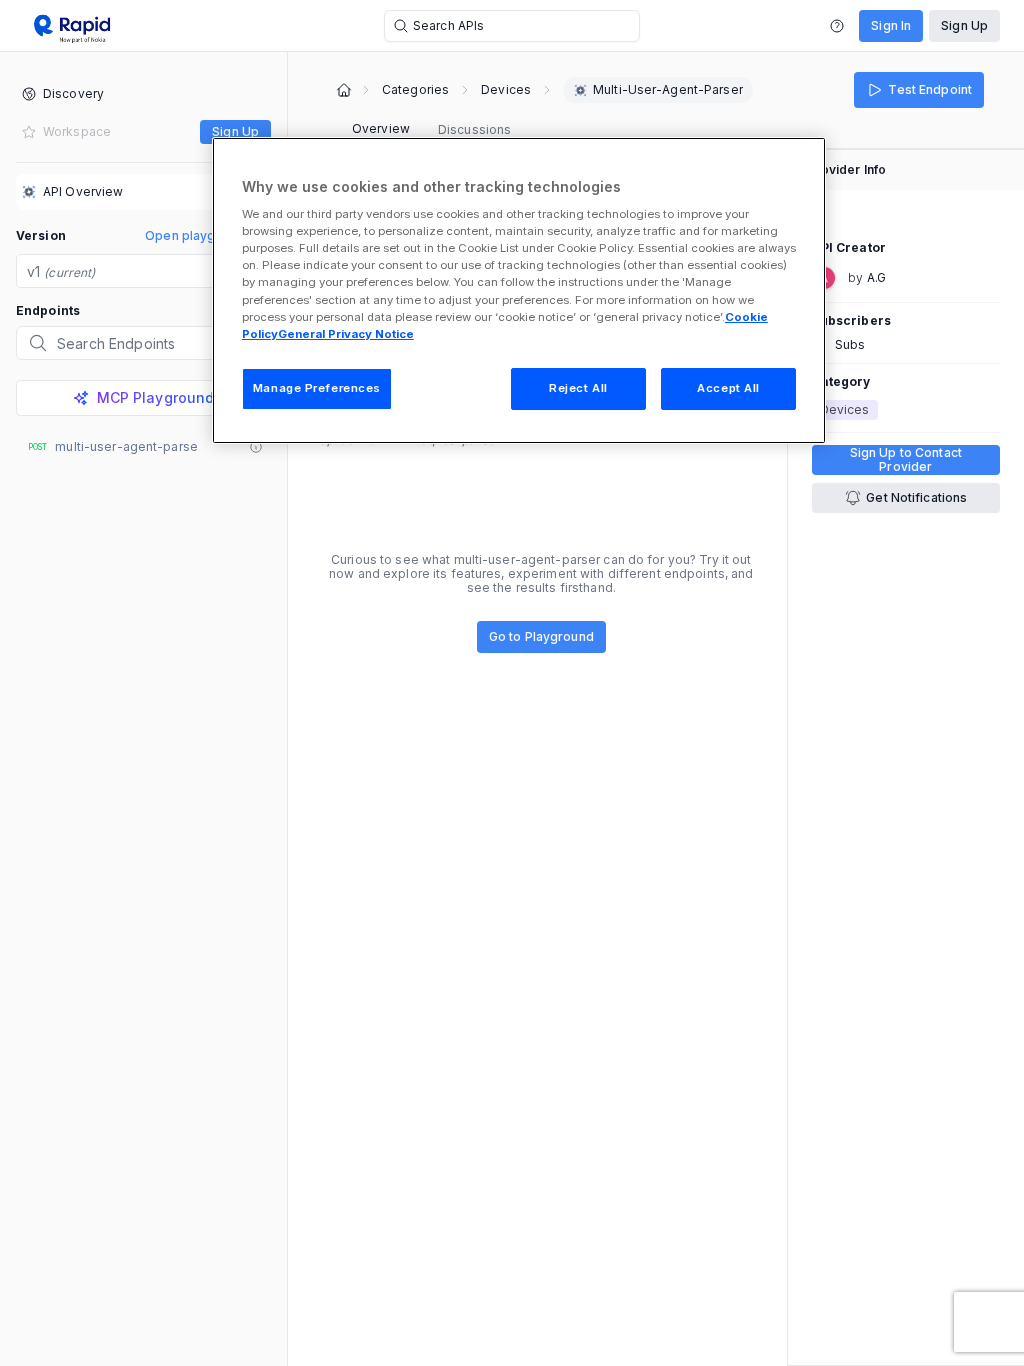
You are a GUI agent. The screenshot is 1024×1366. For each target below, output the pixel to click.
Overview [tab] (381, 128)
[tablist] (431, 130)
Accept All (728, 388)
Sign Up (964, 25)
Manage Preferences (317, 388)
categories (415, 90)
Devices (506, 90)
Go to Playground (541, 636)
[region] (519, 290)
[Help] (837, 26)
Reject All (578, 388)
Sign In (891, 25)
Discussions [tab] (474, 129)
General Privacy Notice (346, 334)
